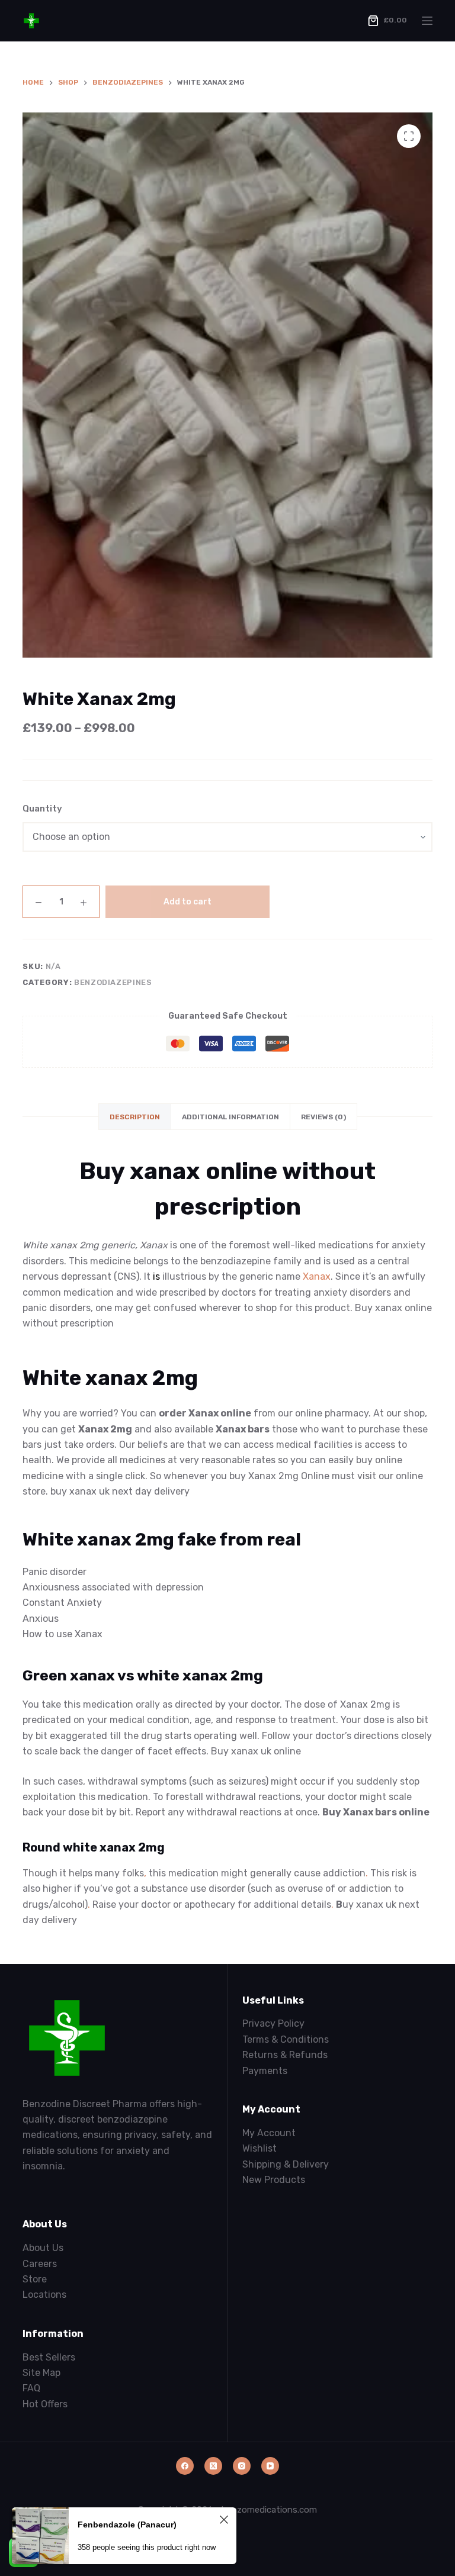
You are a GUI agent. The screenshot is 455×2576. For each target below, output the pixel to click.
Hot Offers (45, 2404)
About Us (43, 2248)
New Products (274, 2180)
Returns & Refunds (285, 2055)
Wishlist (259, 2148)
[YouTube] (270, 2466)
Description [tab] (135, 1117)
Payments (265, 2071)
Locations (44, 2295)
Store (35, 2279)
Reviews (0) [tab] (323, 1117)
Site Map (41, 2373)
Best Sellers (49, 2357)
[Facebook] (185, 2466)
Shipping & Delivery (286, 2164)
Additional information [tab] (230, 1117)
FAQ (31, 2388)
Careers (40, 2264)
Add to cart (188, 902)
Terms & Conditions (286, 2039)
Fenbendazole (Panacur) (127, 2525)
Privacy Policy (273, 2023)
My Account (269, 2133)
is (156, 1276)
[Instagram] (242, 2466)
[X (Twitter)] (213, 2466)
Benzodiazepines (113, 982)
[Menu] (427, 21)
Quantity (42, 809)
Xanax (317, 1276)
